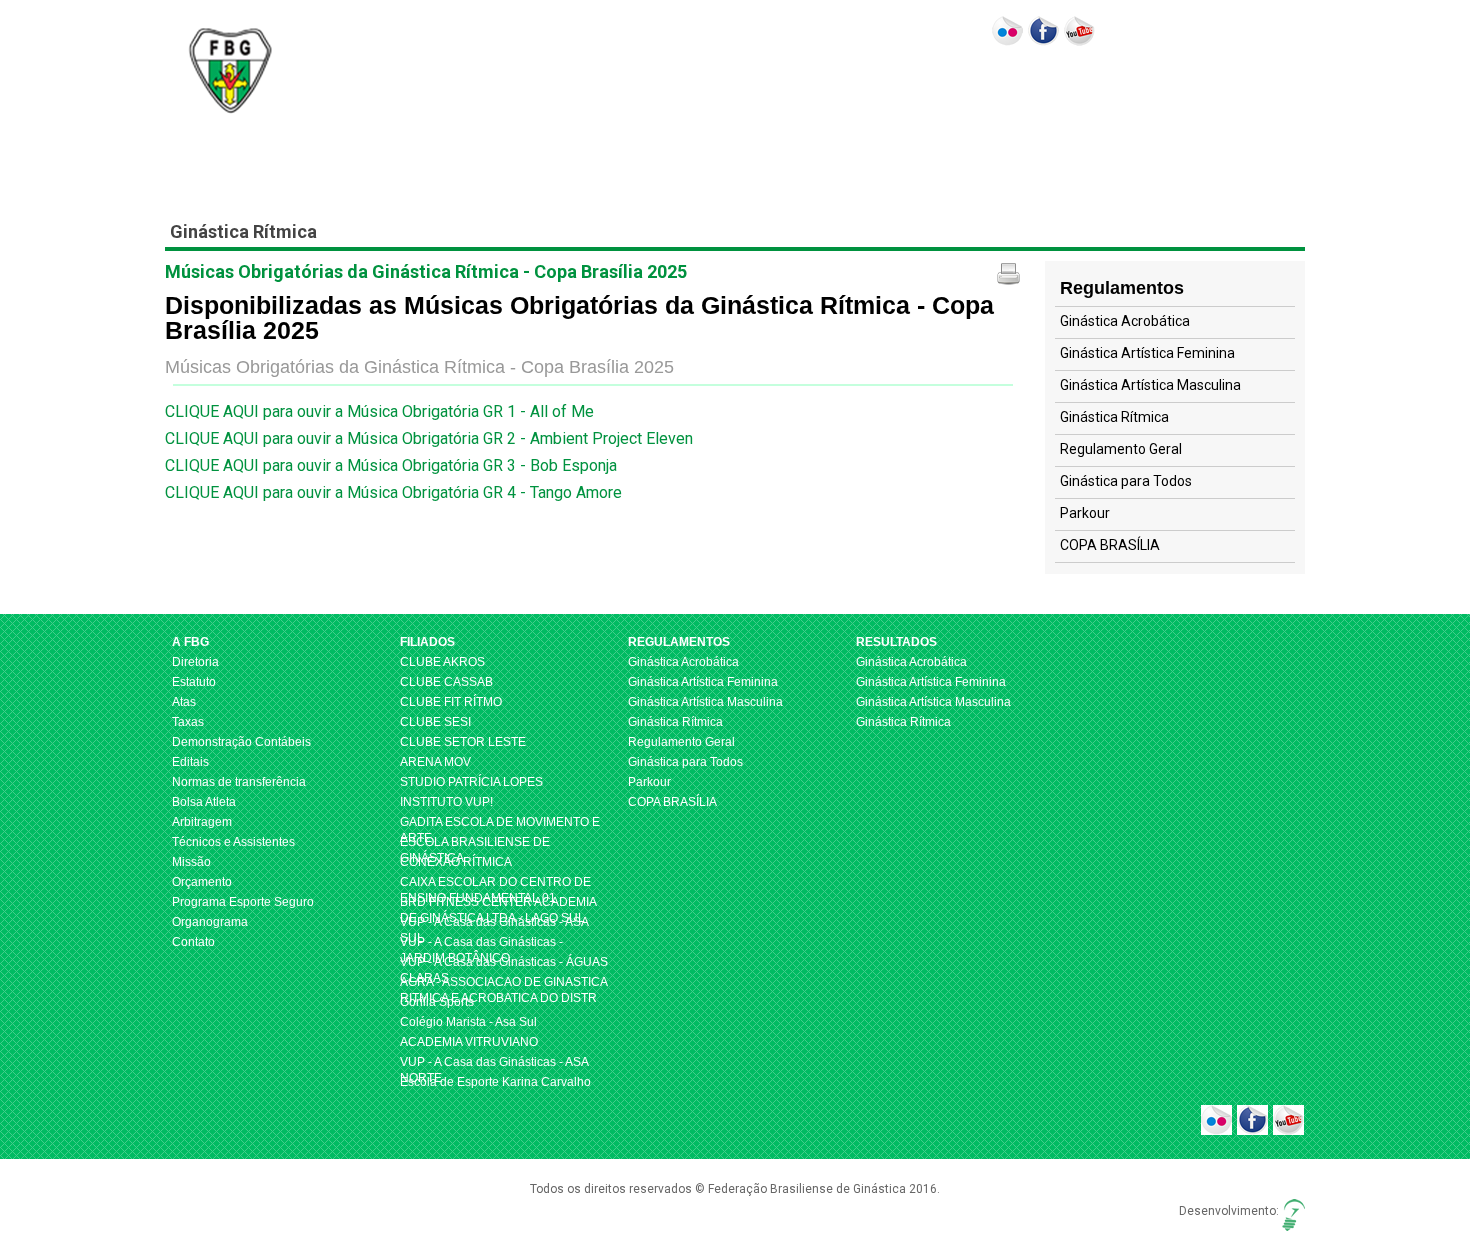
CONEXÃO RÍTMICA (456, 862)
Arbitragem (202, 822)
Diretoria (195, 662)
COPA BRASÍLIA (1110, 545)
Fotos (967, 92)
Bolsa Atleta (204, 802)
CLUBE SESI (435, 722)
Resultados (801, 92)
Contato (1108, 92)
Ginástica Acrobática (1125, 321)
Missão (191, 862)
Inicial (467, 92)
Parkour (1085, 513)
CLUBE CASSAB (446, 682)
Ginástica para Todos (1126, 481)
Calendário (899, 92)
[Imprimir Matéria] (1008, 273)
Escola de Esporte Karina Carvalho (495, 1082)
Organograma (210, 922)
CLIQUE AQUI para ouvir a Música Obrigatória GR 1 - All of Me (379, 411)
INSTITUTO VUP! (446, 802)
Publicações (1189, 92)
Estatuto (194, 682)
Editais (190, 762)
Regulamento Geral (1121, 449)
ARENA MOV (435, 762)
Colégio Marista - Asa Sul (468, 1022)
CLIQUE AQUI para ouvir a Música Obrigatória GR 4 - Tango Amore (393, 492)
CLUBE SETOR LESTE (463, 742)
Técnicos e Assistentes (233, 842)
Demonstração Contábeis (241, 742)
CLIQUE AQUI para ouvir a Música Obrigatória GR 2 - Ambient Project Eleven (429, 438)
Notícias (1040, 92)
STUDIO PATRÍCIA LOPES (471, 782)
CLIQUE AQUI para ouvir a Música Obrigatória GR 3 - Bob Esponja (391, 465)
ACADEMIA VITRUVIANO (469, 1042)
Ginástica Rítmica (1114, 417)
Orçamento (202, 882)
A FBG (520, 92)
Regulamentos (690, 92)
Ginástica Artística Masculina (1150, 385)
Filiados (592, 92)
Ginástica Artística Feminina (1147, 353)
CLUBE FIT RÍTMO (451, 702)
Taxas (188, 722)
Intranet (1268, 92)
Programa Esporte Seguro (243, 902)
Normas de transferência (239, 782)
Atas (184, 702)
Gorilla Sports (437, 1002)
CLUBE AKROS (442, 662)
